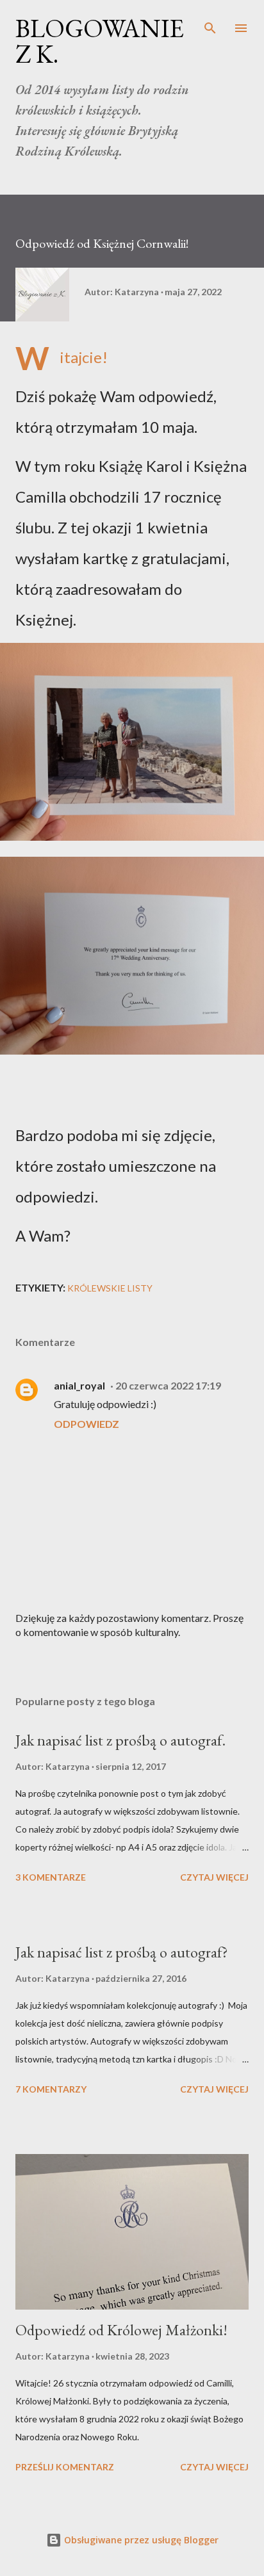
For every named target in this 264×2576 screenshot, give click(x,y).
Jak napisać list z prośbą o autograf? (122, 1952)
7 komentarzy (51, 2089)
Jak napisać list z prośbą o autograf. (120, 1740)
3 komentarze (51, 1877)
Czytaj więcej (214, 1877)
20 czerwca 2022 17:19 (168, 1385)
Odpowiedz (87, 1424)
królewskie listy (110, 1288)
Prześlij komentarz (65, 2467)
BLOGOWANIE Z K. (100, 41)
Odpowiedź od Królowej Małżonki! (121, 2330)
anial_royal (79, 1385)
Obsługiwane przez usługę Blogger (140, 2540)
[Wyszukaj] (210, 23)
